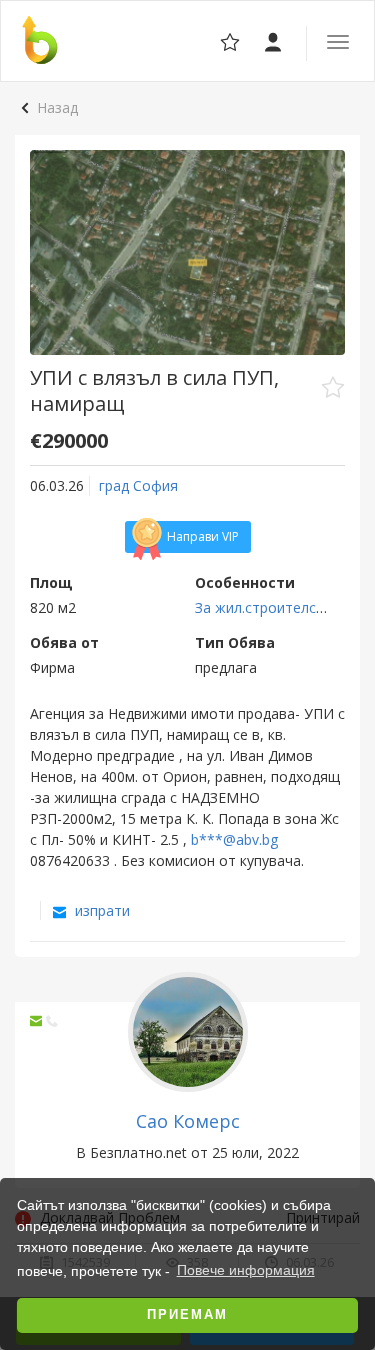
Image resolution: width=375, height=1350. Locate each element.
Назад (57, 107)
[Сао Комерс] (188, 1030)
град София (138, 485)
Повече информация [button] (246, 1270)
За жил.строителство (268, 607)
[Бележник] (274, 40)
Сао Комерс (188, 1121)
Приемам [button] (187, 1315)
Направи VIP (203, 536)
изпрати (100, 910)
